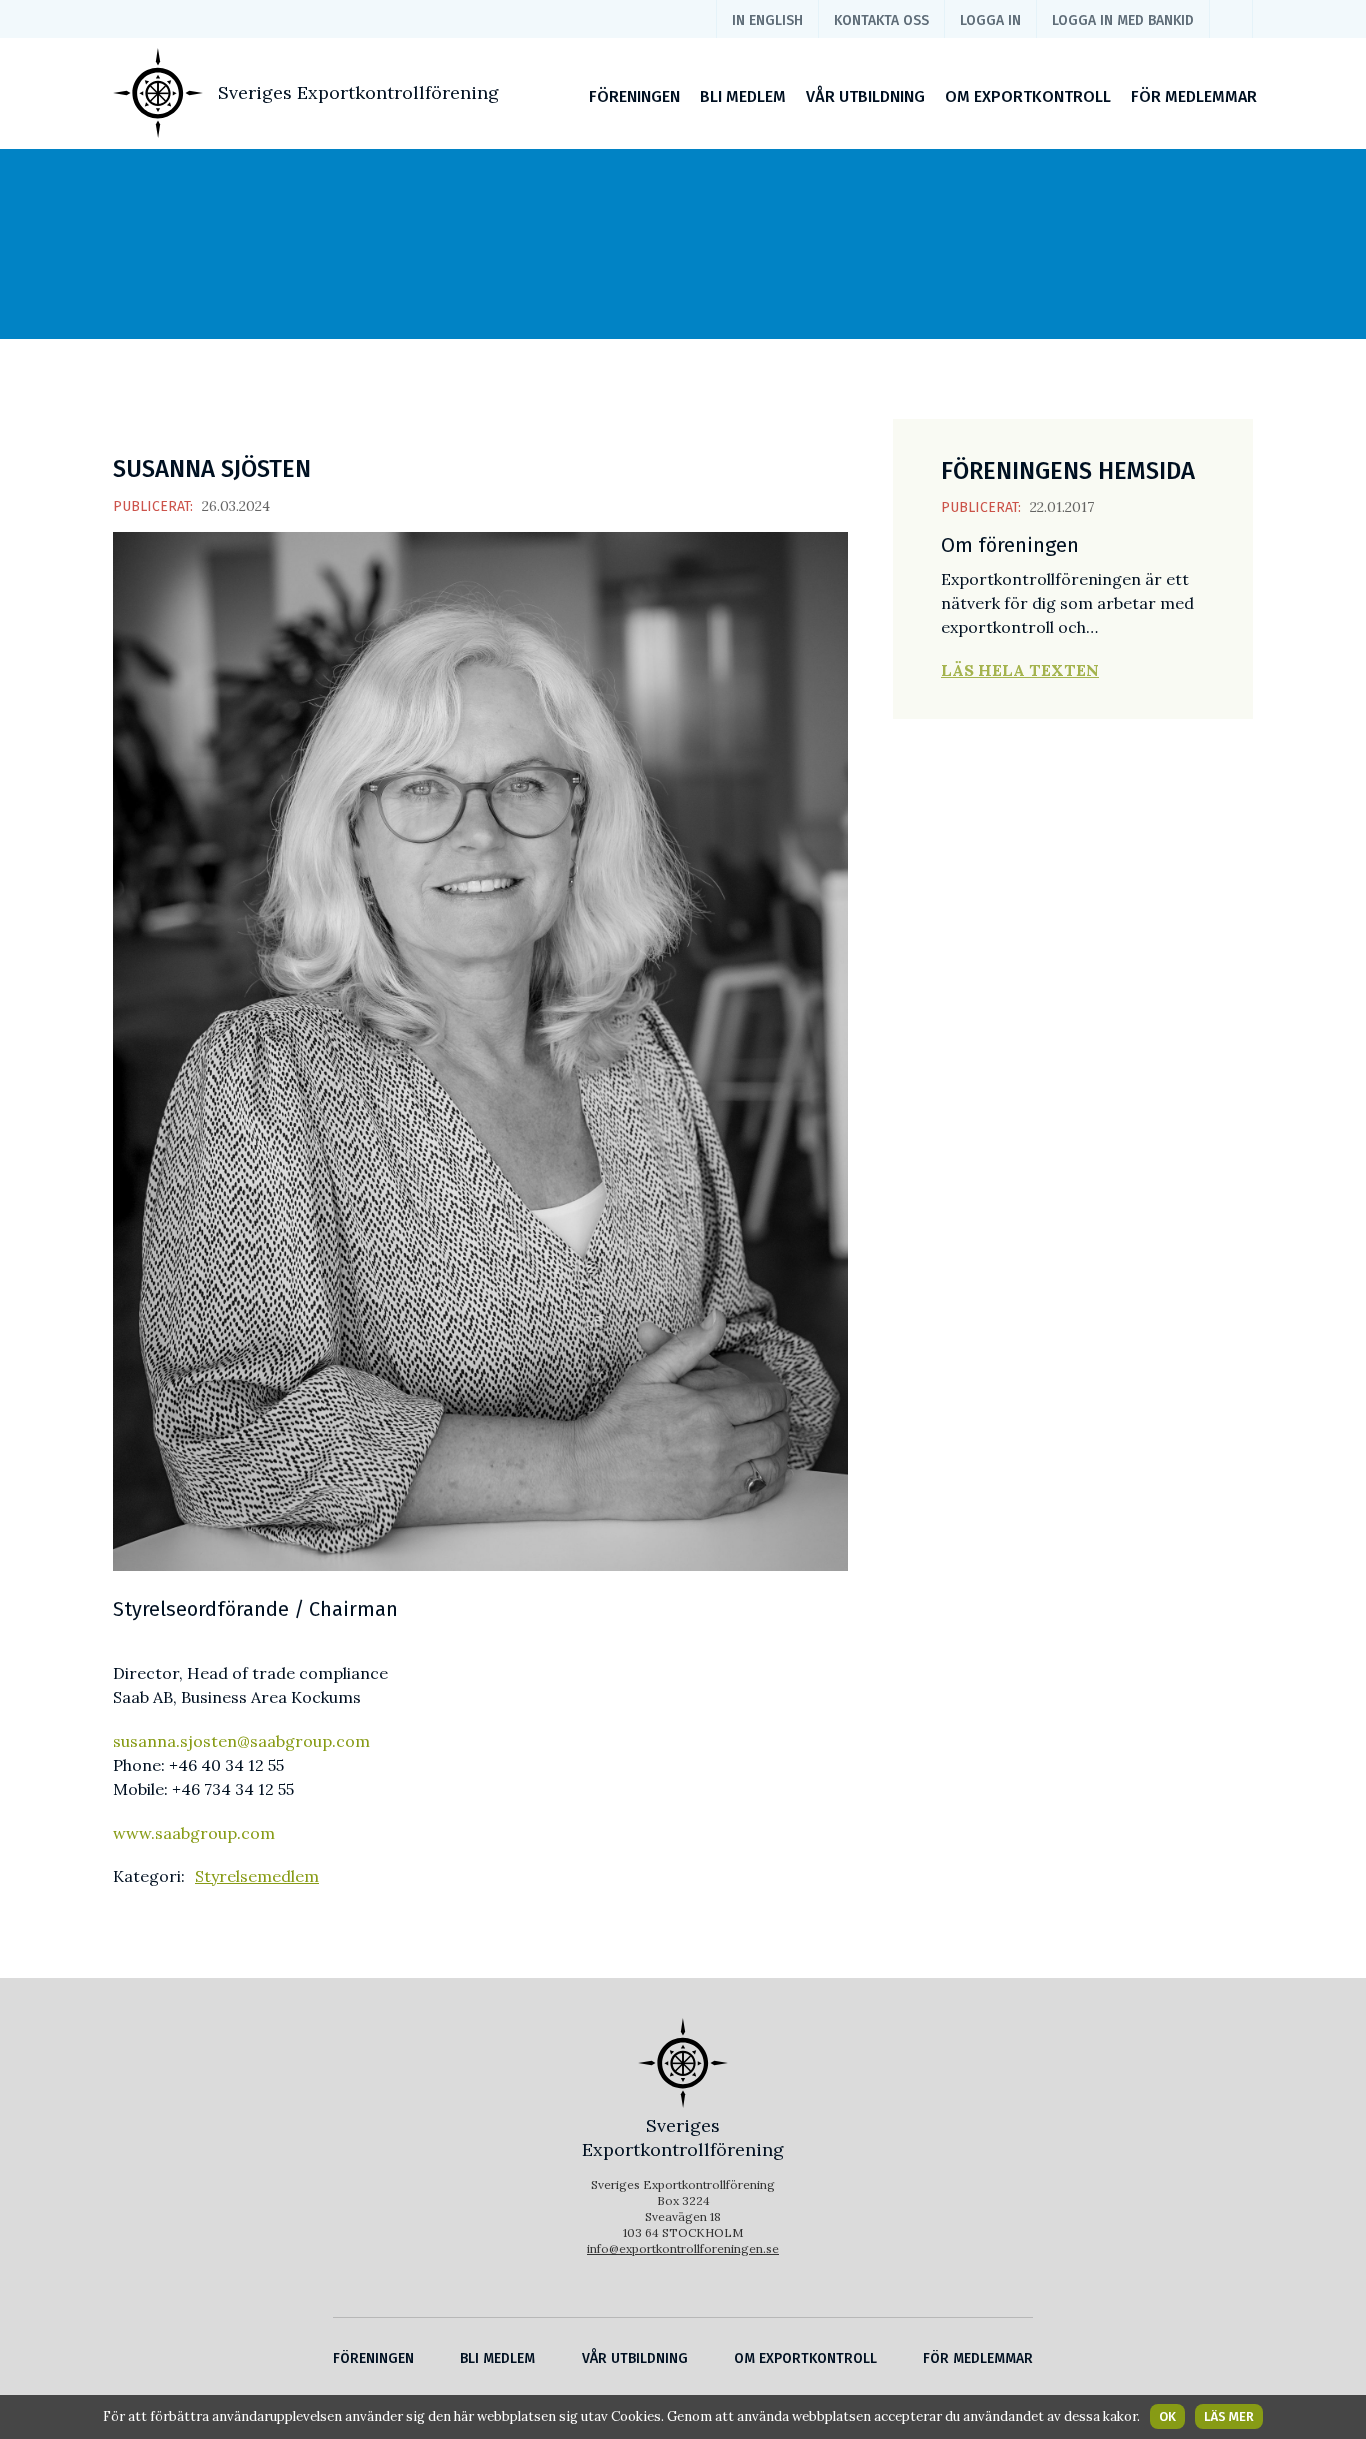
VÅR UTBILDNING (865, 96)
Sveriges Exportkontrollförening (358, 92)
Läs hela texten (1020, 670)
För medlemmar (1194, 96)
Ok (1167, 2416)
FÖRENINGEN (634, 96)
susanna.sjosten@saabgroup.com (241, 1741)
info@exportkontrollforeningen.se (683, 2248)
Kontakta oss (881, 20)
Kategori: (149, 1876)
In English (767, 20)
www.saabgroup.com (194, 1833)
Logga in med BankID (1123, 20)
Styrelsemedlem (257, 1876)
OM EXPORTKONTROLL (1028, 96)
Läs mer (1229, 2416)
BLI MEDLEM (743, 96)
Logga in (990, 20)
